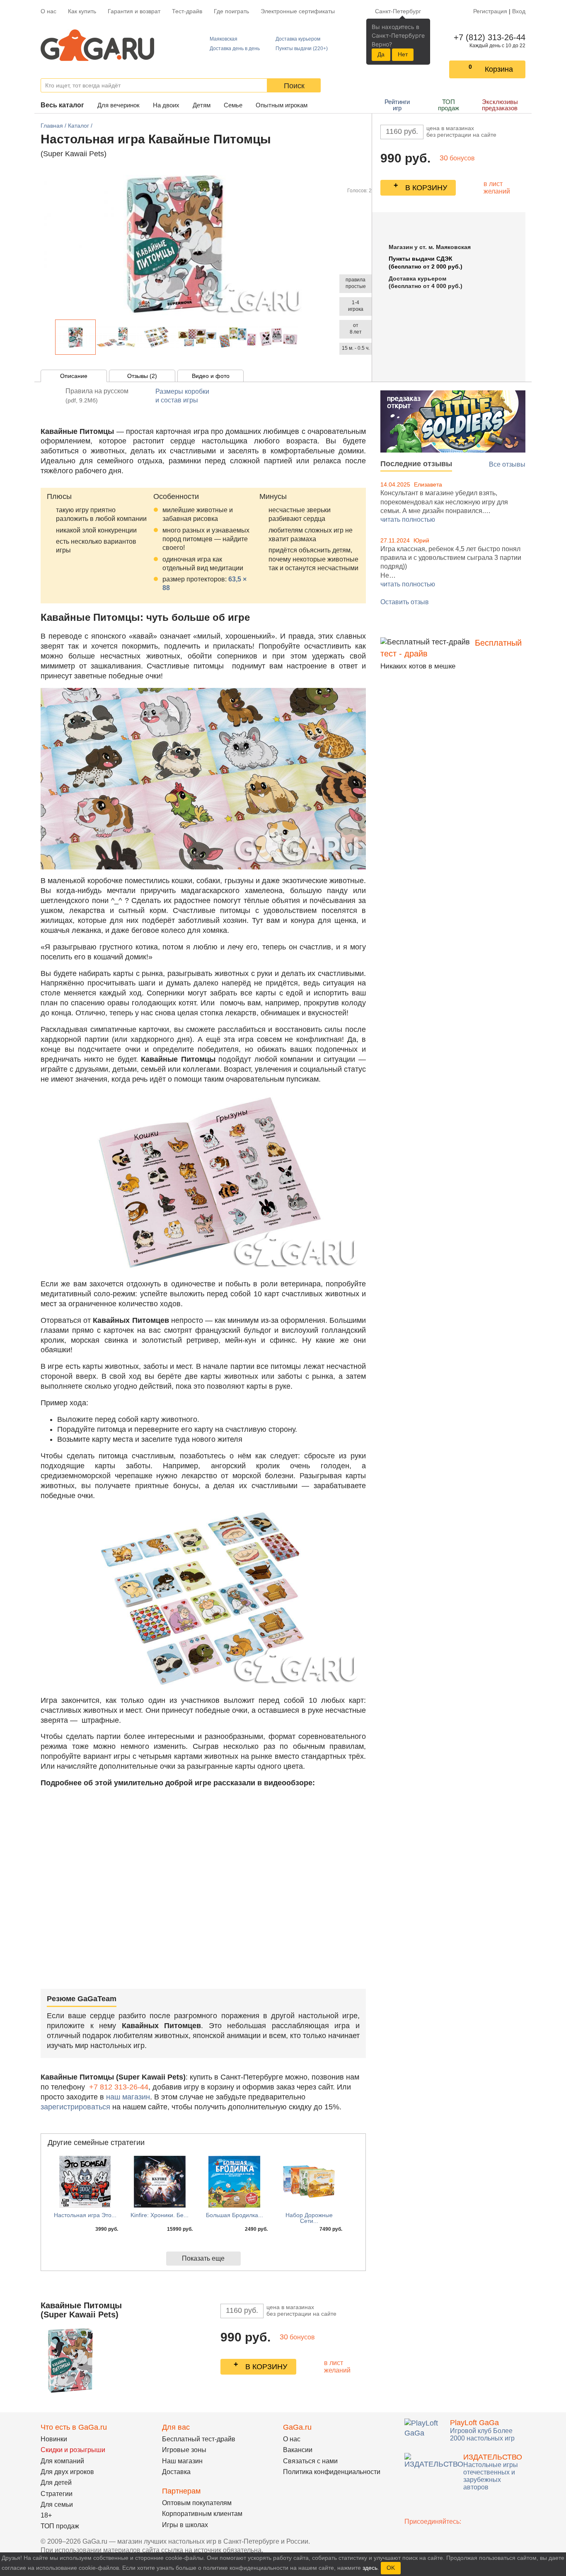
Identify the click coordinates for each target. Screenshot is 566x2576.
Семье (233, 105)
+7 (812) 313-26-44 (488, 37)
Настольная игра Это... (85, 2215)
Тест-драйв (187, 11)
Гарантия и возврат (134, 11)
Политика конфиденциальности (332, 2472)
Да (381, 54)
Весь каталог (62, 105)
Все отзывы (507, 464)
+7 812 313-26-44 (119, 2087)
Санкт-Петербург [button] (398, 11)
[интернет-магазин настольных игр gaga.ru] (97, 45)
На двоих (166, 105)
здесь (370, 2568)
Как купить (82, 11)
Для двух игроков (67, 2472)
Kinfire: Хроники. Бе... (160, 2215)
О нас (48, 11)
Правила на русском (97, 396)
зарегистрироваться (75, 2107)
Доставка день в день (235, 48)
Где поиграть (231, 11)
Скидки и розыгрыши (73, 2450)
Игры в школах (185, 2525)
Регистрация (490, 11)
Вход (519, 11)
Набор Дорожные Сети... (309, 2218)
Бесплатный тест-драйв (199, 2439)
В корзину (426, 188)
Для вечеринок (119, 105)
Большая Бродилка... (235, 2215)
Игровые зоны (184, 2450)
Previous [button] (51, 337)
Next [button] (303, 337)
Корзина (499, 69)
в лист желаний (497, 188)
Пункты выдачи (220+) (302, 48)
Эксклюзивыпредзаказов (500, 105)
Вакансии (298, 2450)
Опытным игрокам (282, 105)
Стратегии (57, 2494)
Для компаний (62, 2461)
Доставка (176, 2472)
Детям (202, 105)
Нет (403, 54)
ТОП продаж (449, 105)
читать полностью (408, 519)
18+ (46, 2515)
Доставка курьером (298, 39)
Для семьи (57, 2505)
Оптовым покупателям (197, 2503)
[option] (75, 337)
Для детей (56, 2483)
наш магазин (128, 2097)
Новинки (54, 2439)
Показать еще (203, 2258)
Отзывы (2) (142, 376)
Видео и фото (211, 376)
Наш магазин (182, 2461)
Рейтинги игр (397, 105)
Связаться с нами (310, 2461)
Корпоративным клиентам (202, 2514)
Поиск (294, 86)
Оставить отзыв (405, 602)
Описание (74, 376)
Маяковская (224, 39)
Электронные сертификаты (298, 11)
